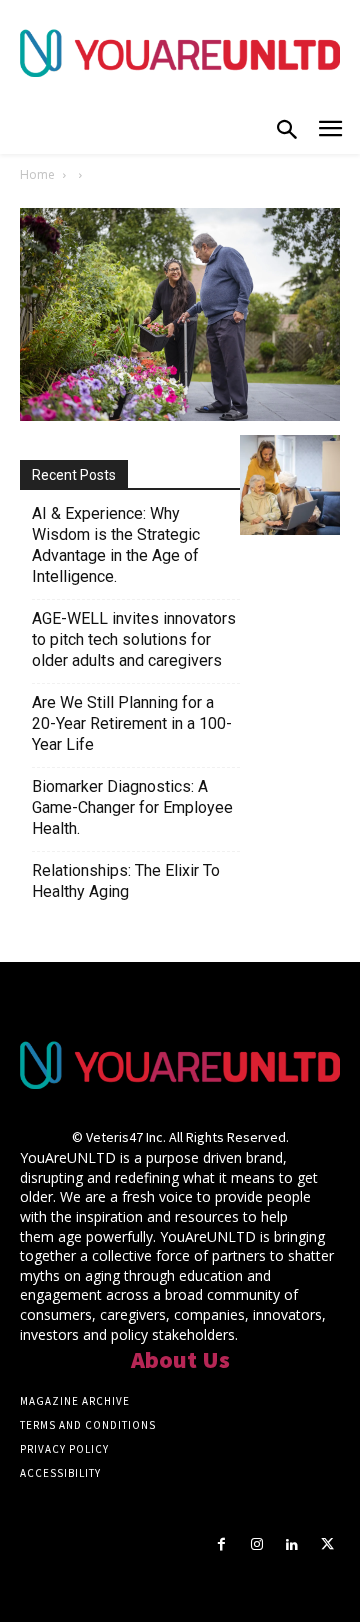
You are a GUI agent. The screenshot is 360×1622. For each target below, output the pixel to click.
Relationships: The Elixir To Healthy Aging (126, 881)
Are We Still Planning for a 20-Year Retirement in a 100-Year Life (132, 723)
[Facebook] (221, 1544)
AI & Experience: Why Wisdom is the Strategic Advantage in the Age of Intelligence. (116, 545)
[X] (327, 1544)
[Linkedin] (292, 1544)
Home (37, 174)
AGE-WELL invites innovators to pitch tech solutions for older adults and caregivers (134, 639)
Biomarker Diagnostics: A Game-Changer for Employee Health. (132, 807)
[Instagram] (256, 1544)
